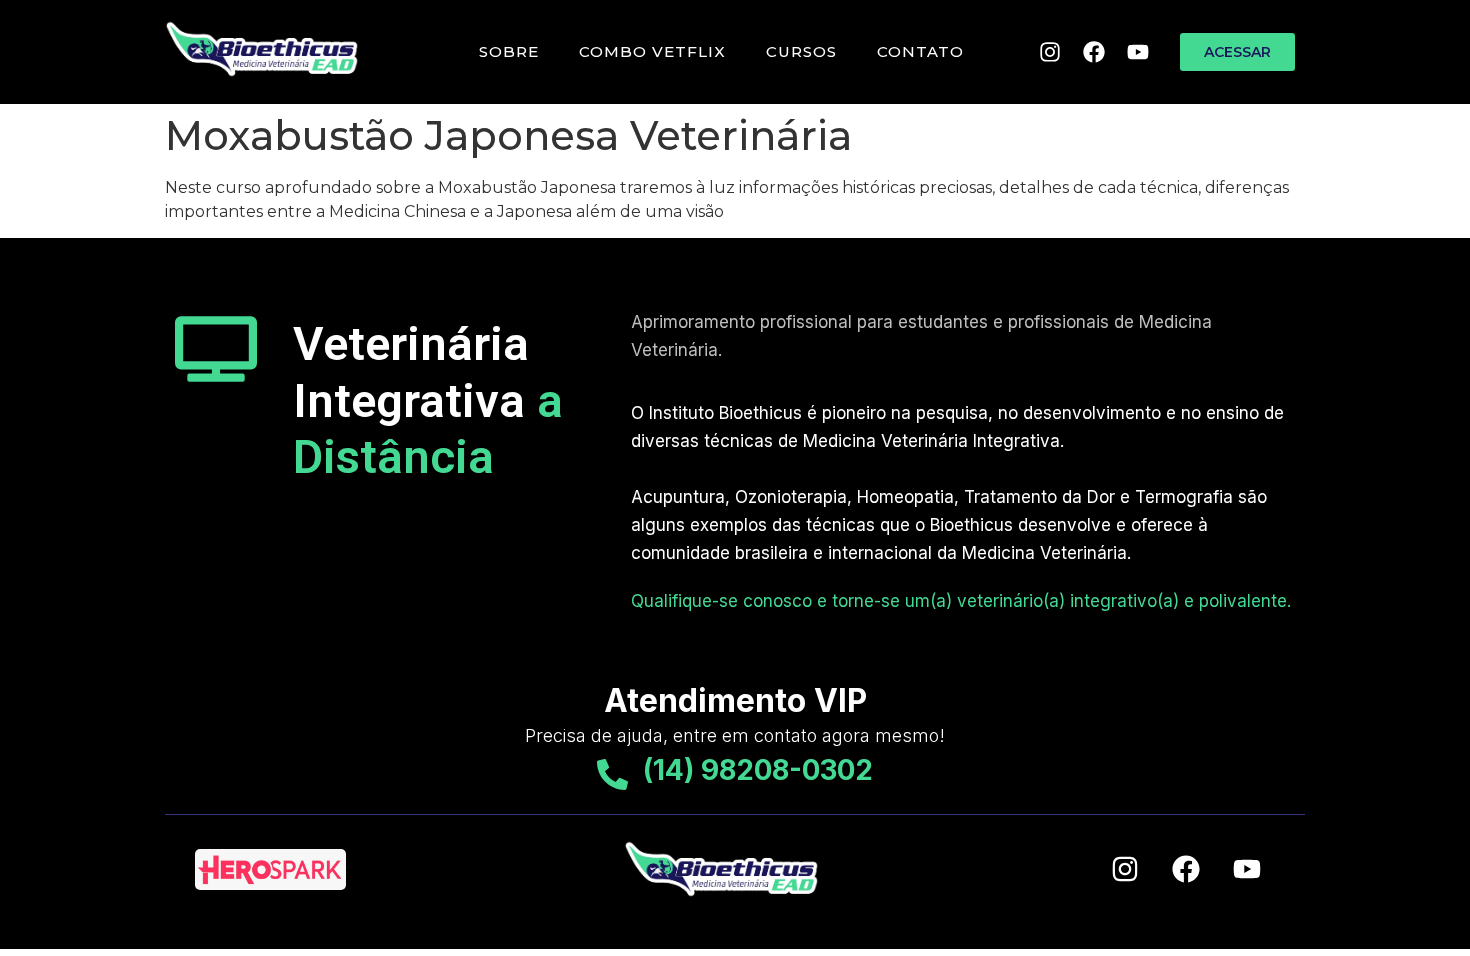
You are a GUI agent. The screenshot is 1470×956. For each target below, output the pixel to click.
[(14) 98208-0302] (612, 774)
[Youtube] (1138, 52)
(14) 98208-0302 (758, 770)
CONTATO (920, 51)
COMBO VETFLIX (652, 51)
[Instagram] (1050, 52)
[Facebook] (1094, 52)
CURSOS (801, 51)
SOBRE (509, 51)
